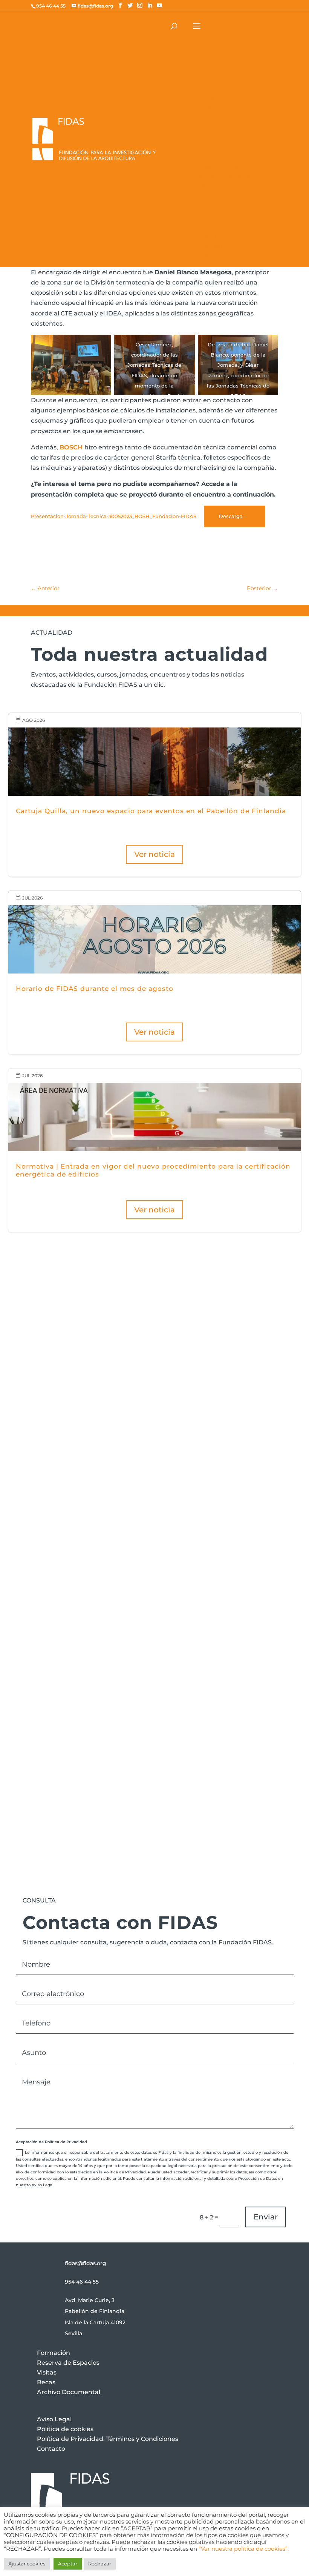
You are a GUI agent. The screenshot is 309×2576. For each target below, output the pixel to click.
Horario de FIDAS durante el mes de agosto (155, 972)
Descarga (231, 516)
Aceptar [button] (68, 2564)
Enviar (266, 2217)
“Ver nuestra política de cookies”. (244, 2549)
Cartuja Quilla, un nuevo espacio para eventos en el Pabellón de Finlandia (155, 795)
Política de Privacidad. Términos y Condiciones (108, 2439)
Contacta (61, 1681)
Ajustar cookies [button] (27, 2564)
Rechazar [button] (100, 2564)
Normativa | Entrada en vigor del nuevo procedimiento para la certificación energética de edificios (155, 1150)
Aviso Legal (54, 2419)
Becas (46, 2382)
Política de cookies (65, 2429)
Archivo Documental (69, 2392)
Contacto (51, 2449)
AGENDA (276, 1522)
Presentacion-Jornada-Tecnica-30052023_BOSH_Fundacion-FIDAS (114, 516)
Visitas (47, 2372)
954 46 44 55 (82, 2282)
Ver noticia (154, 854)
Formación (54, 2353)
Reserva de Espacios (68, 2363)
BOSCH (72, 447)
